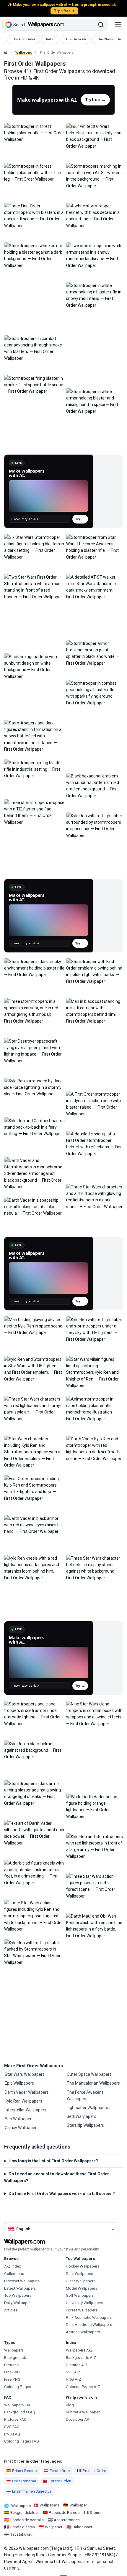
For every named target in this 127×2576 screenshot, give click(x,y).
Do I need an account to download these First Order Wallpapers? (57, 2177)
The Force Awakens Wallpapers (85, 2096)
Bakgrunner (82, 2527)
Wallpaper (78, 2505)
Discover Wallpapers (22, 2281)
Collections (14, 2274)
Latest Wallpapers (20, 2288)
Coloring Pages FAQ (22, 2441)
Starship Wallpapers (85, 2125)
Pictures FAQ (15, 2419)
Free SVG (12, 2372)
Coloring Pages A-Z (83, 2387)
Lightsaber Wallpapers (87, 2108)
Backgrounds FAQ (20, 2412)
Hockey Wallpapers (83, 2266)
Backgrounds (16, 2358)
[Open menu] (118, 25)
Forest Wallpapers (82, 2310)
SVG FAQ (12, 2427)
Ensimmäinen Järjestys (32, 2491)
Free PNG (12, 2379)
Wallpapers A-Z (79, 2350)
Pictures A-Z (77, 2365)
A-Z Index (13, 2266)
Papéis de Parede (64, 2513)
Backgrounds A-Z (81, 2358)
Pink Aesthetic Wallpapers (89, 2317)
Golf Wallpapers (80, 2295)
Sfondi (96, 2513)
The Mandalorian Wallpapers (93, 2083)
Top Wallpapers (18, 2295)
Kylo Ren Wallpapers (23, 2101)
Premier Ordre (94, 2471)
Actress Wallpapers (83, 2332)
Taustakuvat (21, 2534)
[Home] (6, 52)
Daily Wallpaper (17, 2303)
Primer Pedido (25, 2471)
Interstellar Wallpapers (26, 2110)
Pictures (11, 2365)
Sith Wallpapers (19, 2119)
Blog (70, 2405)
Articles (11, 2310)
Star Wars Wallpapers (25, 2074)
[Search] (101, 25)
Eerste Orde (60, 2471)
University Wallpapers (84, 2303)
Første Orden (60, 2481)
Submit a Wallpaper (83, 2412)
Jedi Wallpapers (82, 2116)
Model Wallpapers (82, 2288)
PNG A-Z (74, 2379)
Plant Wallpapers (81, 2281)
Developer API (78, 2419)
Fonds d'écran (23, 2527)
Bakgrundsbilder (25, 2513)
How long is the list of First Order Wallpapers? (53, 2161)
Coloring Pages (18, 2387)
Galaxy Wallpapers (22, 2128)
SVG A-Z (73, 2372)
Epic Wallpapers (19, 2083)
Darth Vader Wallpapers (27, 2092)
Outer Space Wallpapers (89, 2074)
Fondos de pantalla (27, 2520)
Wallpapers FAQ (18, 2405)
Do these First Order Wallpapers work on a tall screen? (62, 2194)
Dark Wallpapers (80, 2274)
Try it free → (64, 11)
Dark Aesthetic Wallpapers (89, 2325)
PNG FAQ (12, 2434)
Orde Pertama (24, 2481)
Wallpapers (24, 53)
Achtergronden (67, 2520)
